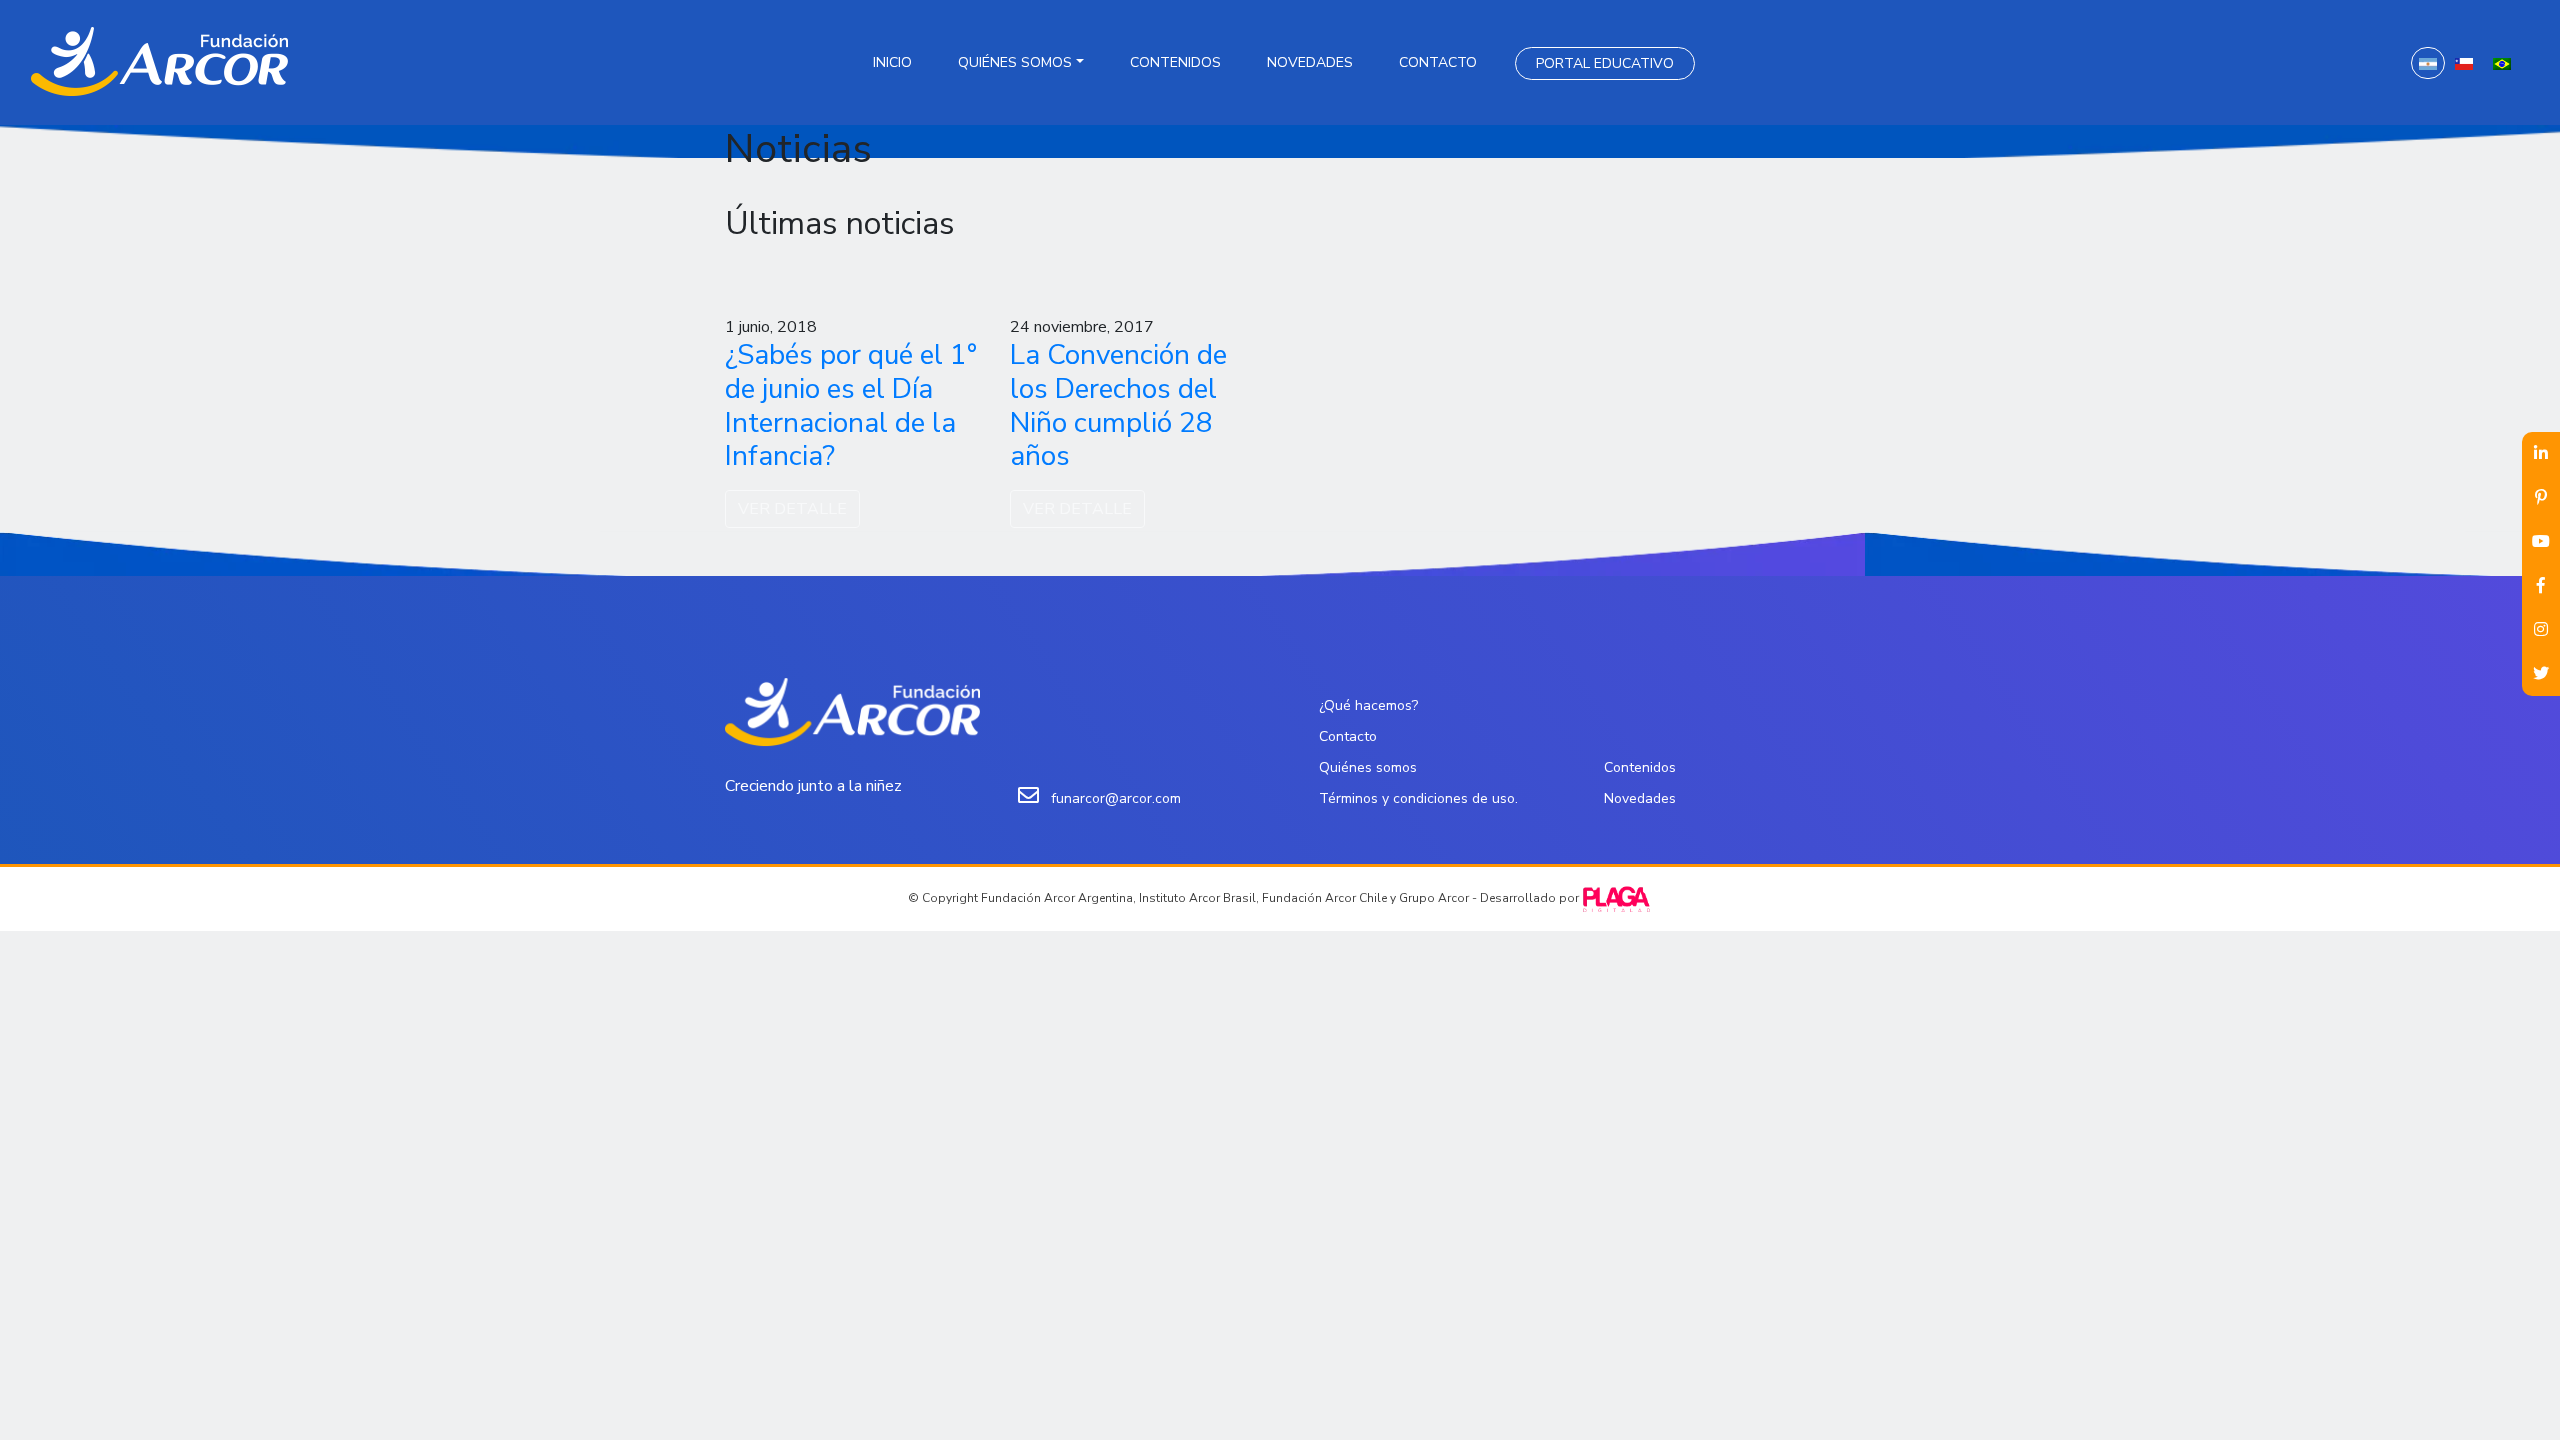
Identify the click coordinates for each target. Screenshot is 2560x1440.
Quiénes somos (1015, 62)
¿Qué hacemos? (1368, 705)
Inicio (892, 62)
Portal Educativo (1605, 63)
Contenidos (1175, 62)
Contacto (1438, 62)
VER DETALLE (792, 509)
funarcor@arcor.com (1116, 798)
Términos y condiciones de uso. (1418, 798)
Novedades (1310, 62)
